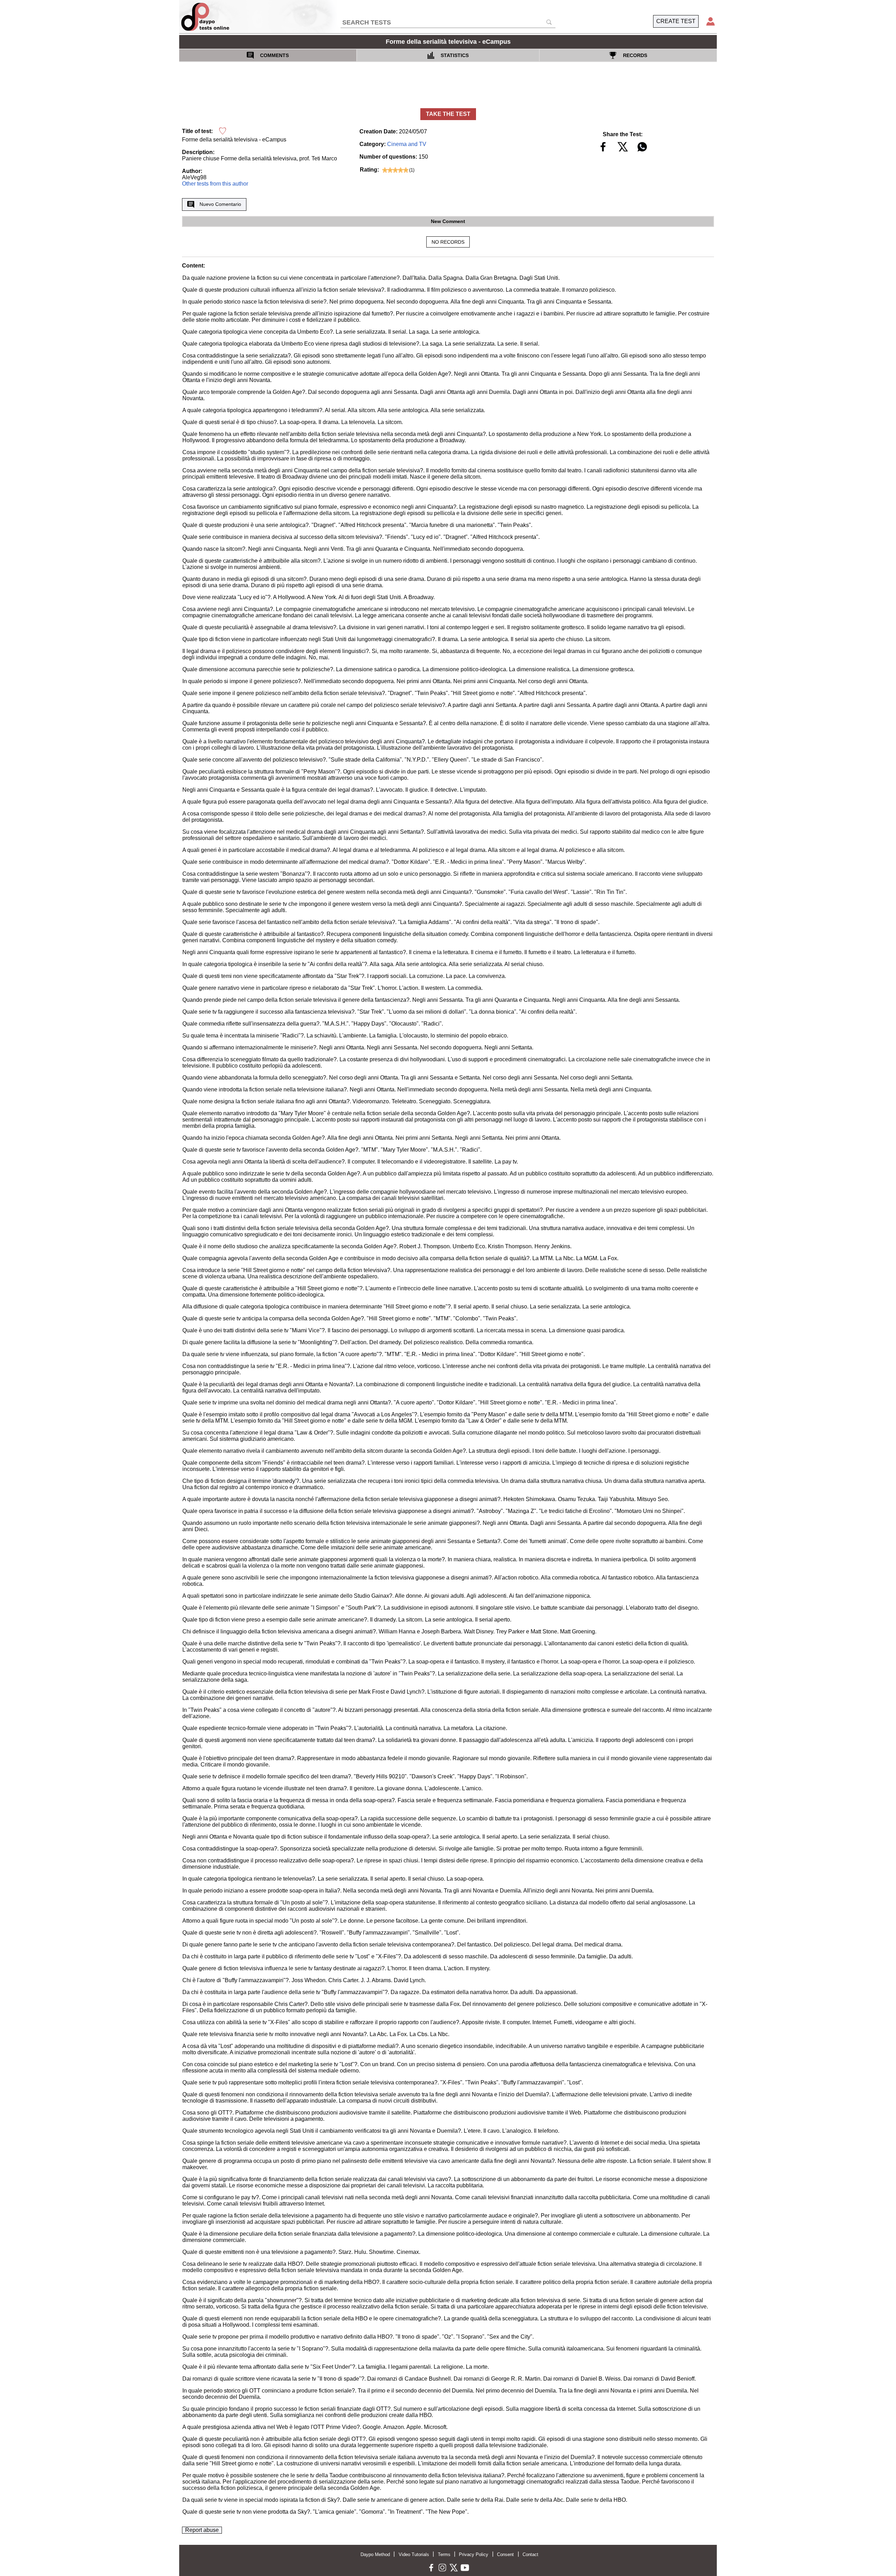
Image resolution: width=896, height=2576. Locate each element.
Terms (444, 2554)
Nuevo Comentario (220, 204)
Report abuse (202, 2530)
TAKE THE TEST (448, 114)
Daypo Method (375, 2554)
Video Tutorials (414, 2554)
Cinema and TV (407, 144)
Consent (505, 2554)
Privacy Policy (474, 2554)
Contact (530, 2554)
